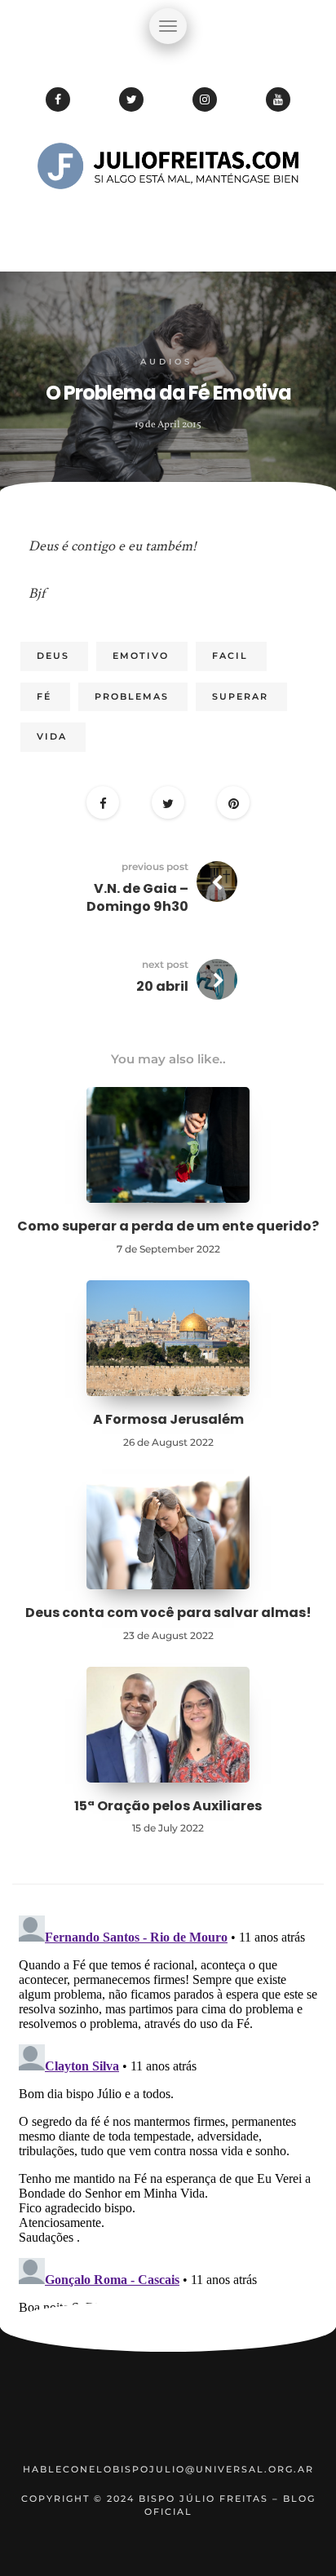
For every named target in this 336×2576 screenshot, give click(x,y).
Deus (53, 656)
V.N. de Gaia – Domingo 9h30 (137, 897)
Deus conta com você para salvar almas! (168, 1613)
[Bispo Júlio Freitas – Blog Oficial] (168, 216)
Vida (52, 736)
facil (230, 656)
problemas (132, 696)
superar (240, 696)
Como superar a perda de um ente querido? (168, 1226)
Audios (166, 362)
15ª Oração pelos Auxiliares (168, 1806)
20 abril (162, 986)
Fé (44, 696)
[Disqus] (168, 2113)
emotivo (141, 656)
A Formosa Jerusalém (168, 1419)
